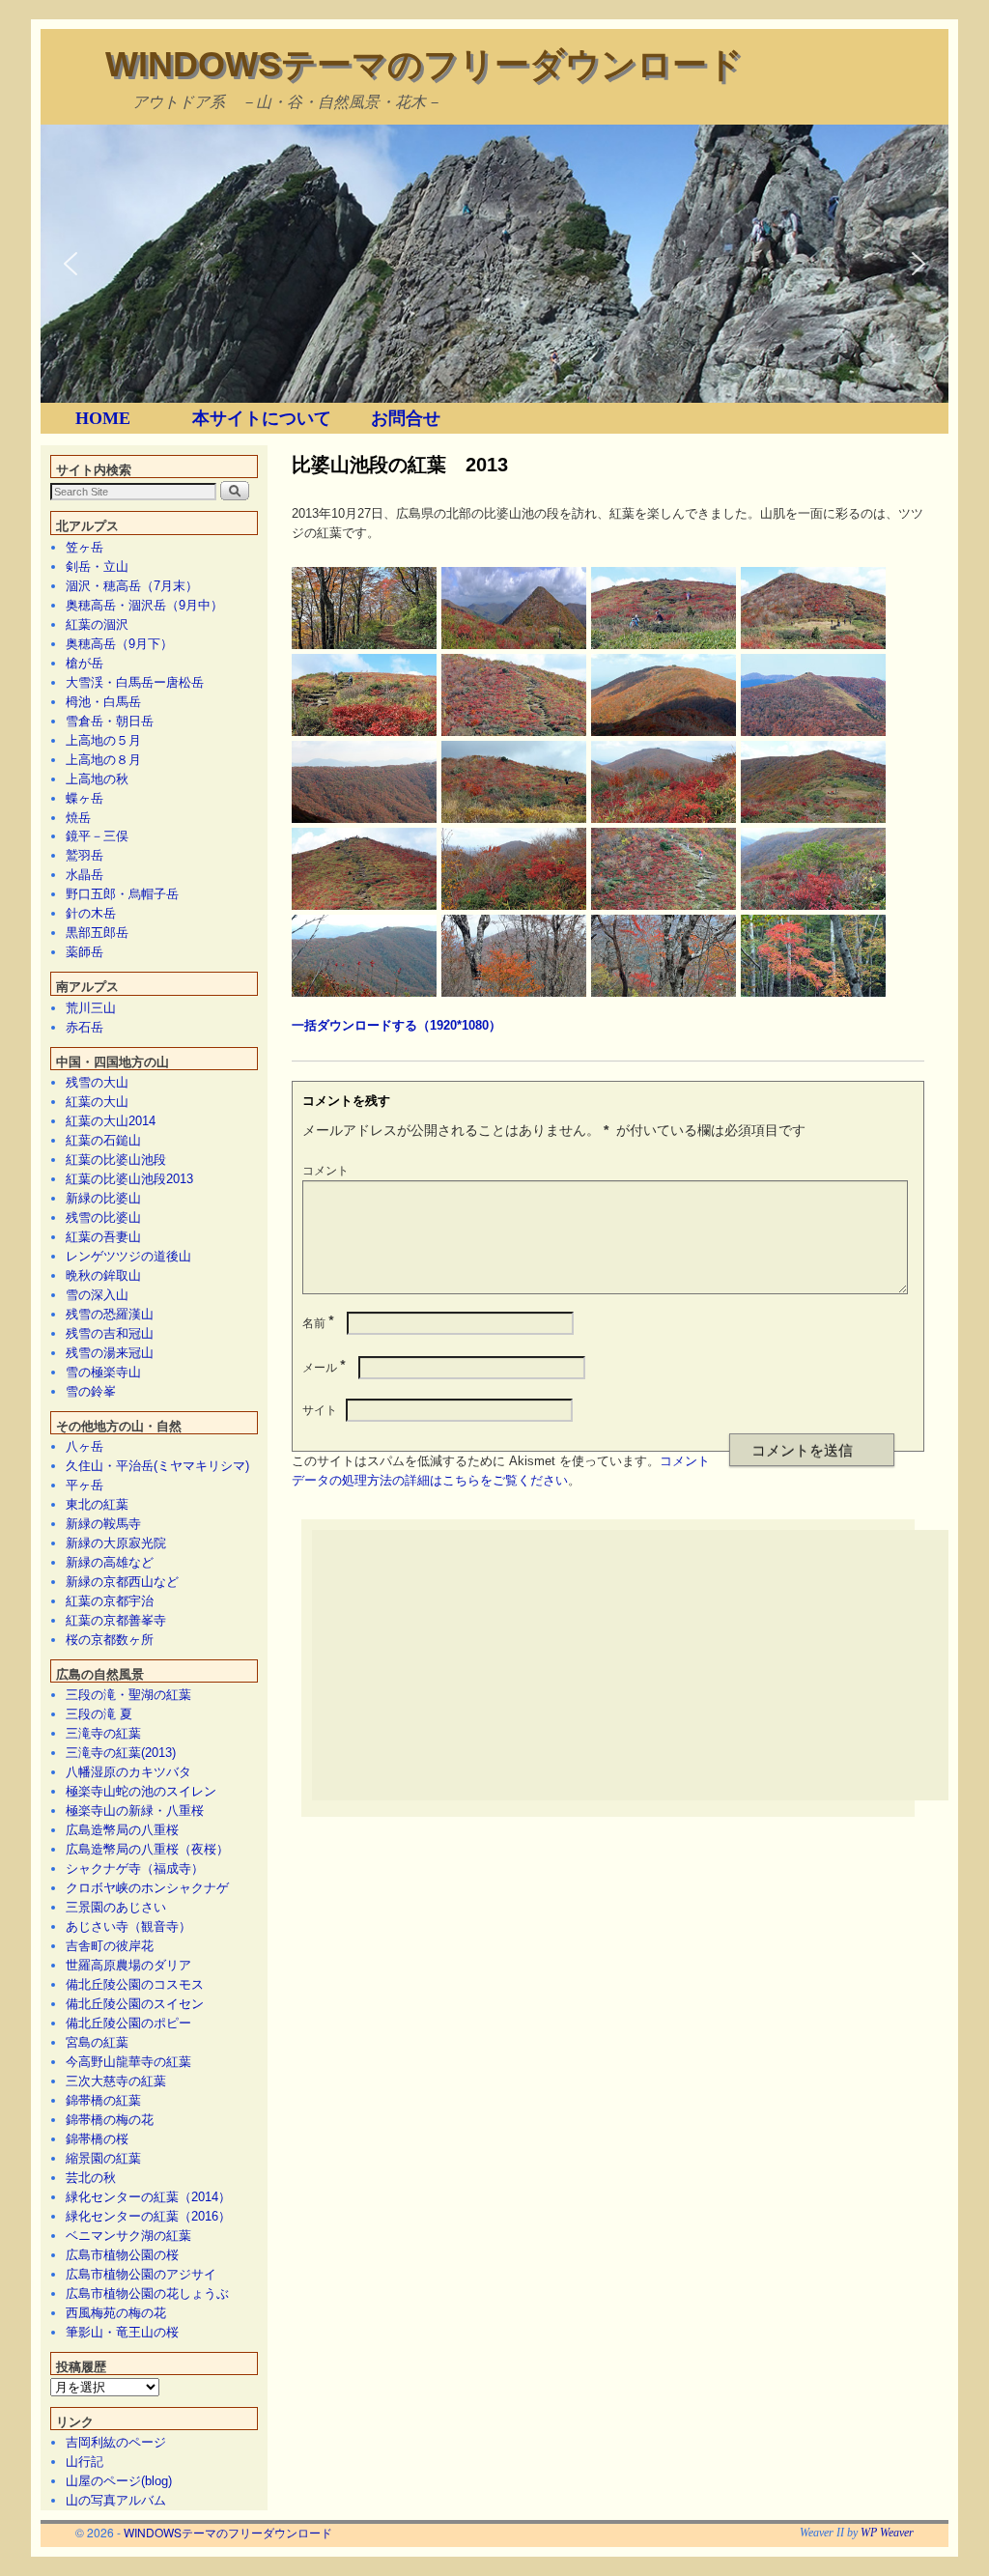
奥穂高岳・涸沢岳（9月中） (144, 605)
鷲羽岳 (85, 855)
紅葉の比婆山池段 (116, 1160)
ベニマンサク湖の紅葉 (128, 2236)
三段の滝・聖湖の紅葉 (128, 1695)
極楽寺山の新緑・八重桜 (135, 1811)
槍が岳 (85, 663)
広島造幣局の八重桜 (122, 1830)
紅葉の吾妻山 (103, 1237)
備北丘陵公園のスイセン (135, 2004)
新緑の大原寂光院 (116, 1543)
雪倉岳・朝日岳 (110, 721)
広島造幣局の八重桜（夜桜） (147, 1849)
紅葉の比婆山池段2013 (129, 1179)
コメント (325, 1169)
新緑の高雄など (110, 1562)
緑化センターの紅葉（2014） (148, 2197)
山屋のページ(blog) (119, 2481)
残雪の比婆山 (103, 1217)
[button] (71, 264)
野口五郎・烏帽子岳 (122, 894)
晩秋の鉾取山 (103, 1275)
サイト (320, 1409)
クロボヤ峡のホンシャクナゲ (147, 1888)
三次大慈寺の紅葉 (116, 2081)
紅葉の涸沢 (97, 624)
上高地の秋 (97, 779)
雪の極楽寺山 (103, 1372)
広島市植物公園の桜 (122, 2255)
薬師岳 (85, 952)
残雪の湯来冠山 (110, 1353)
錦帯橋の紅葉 (103, 2100)
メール (324, 1366)
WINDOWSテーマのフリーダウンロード (424, 64)
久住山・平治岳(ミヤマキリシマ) (157, 1466)
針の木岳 (91, 913)
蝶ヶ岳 (85, 798)
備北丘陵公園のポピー (128, 2023)
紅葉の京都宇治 (110, 1601)
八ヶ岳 (85, 1446)
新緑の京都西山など (122, 1582)
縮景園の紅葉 (103, 2158)
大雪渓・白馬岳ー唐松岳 (135, 682)
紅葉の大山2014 (111, 1121)
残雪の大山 (97, 1082)
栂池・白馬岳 (103, 702)
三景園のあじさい (116, 1907)
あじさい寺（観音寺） (128, 1926)
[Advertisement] (650, 1665)
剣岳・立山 (97, 566)
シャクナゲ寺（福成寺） (135, 1868)
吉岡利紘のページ (116, 2442)
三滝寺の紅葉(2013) (121, 1753)
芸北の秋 (91, 2178)
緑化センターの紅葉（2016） (148, 2216)
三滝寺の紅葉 (103, 1733)
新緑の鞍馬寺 (103, 1524)
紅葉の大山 (97, 1102)
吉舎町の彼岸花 (110, 1946)
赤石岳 (85, 1027)
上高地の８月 (103, 760)
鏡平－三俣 (97, 836)
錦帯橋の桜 (97, 2139)
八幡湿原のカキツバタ (128, 1772)
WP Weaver (887, 2533)
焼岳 (78, 818)
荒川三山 (91, 1008)
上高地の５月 (103, 740)
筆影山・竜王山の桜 (122, 2332)
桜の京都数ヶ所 (110, 1640)
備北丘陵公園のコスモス (135, 1984)
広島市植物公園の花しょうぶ (147, 2293)
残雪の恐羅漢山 (110, 1314)
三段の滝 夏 (99, 1714)
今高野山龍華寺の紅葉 (128, 2062)
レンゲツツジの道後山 (128, 1256)
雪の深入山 (97, 1295)
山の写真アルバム (116, 2500)
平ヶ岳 (85, 1485)
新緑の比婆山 (103, 1198)
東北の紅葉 (97, 1504)
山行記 (85, 2462)
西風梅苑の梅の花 (116, 2313)
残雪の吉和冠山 (110, 1333)
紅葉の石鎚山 (103, 1140)
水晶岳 (85, 875)
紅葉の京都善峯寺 (116, 1620)
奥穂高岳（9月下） (119, 644)
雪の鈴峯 (91, 1391)
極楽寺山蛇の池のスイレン (141, 1791)
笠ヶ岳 (85, 547)
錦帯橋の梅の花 (110, 2120)
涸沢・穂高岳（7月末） (132, 586)
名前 (318, 1322)
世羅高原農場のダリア (128, 1965)
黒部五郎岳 (97, 933)
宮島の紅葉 (97, 2042)
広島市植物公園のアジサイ (141, 2274)
